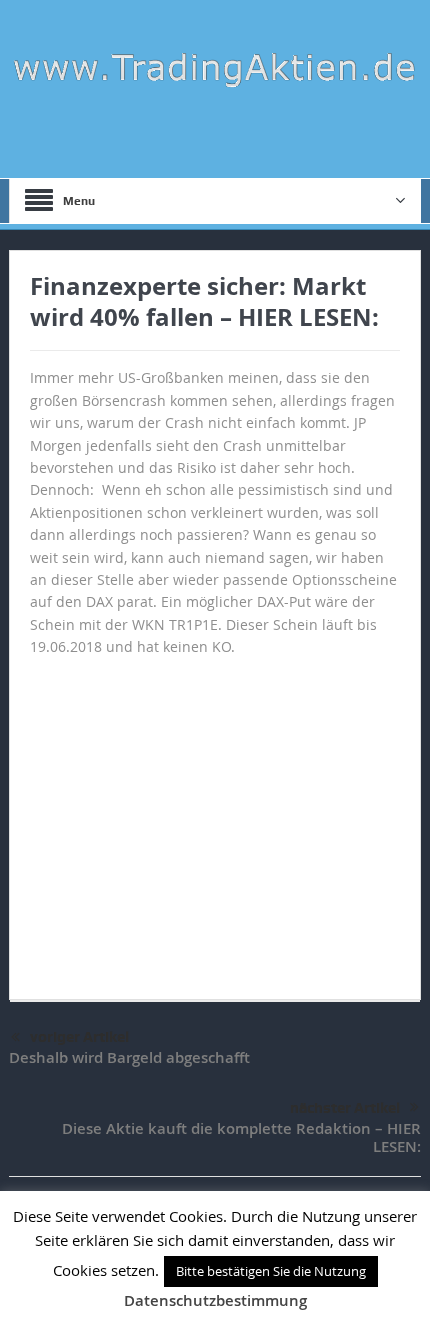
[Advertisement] (215, 819)
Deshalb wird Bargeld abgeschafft (129, 1057)
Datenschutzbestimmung (215, 1300)
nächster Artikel (345, 1108)
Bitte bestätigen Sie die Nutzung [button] (271, 1271)
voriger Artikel (79, 1037)
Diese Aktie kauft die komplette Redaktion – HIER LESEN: (241, 1137)
